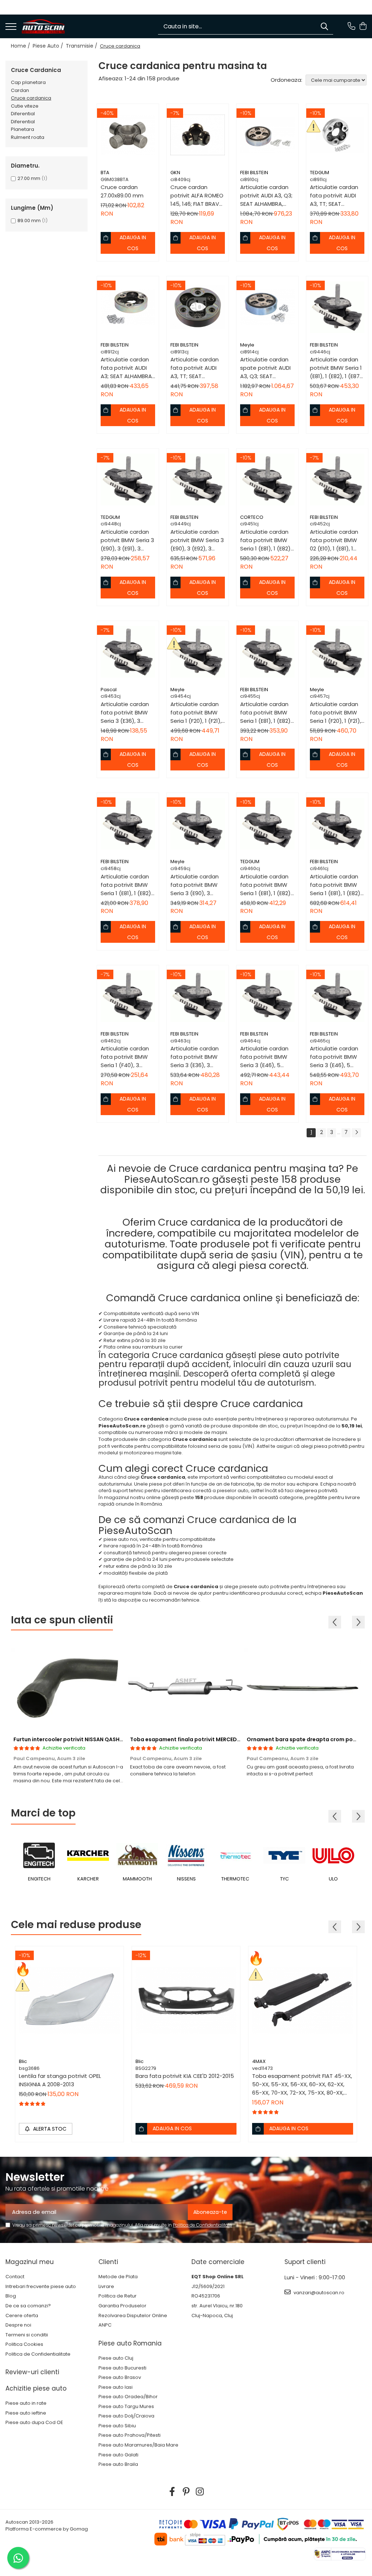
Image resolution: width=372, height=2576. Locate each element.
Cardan (20, 90)
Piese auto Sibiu (117, 2426)
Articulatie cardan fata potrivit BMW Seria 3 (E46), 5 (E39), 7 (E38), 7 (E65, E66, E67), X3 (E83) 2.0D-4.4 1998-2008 (337, 1057)
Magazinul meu (30, 2262)
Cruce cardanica (31, 98)
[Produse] (11, 27)
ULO (333, 1879)
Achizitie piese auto (36, 2388)
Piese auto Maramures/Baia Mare (138, 2445)
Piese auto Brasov (120, 2377)
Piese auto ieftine (26, 2413)
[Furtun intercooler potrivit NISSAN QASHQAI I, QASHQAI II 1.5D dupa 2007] (69, 1687)
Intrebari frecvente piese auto (41, 2287)
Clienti (108, 2262)
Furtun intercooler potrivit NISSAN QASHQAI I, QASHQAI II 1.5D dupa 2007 (109, 1739)
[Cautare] (324, 26)
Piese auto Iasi (116, 2387)
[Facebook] (172, 2492)
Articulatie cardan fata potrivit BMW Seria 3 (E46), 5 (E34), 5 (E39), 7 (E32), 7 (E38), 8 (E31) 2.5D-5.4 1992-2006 (266, 1057)
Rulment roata (28, 137)
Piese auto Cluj (116, 2358)
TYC (284, 1879)
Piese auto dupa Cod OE (34, 2423)
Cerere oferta (22, 2316)
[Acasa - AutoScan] (43, 27)
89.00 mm (29, 221)
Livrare (106, 2287)
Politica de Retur (118, 2296)
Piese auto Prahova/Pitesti (130, 2435)
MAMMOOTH (137, 1879)
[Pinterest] (186, 2492)
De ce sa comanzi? (28, 2306)
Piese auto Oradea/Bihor (128, 2397)
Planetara (23, 129)
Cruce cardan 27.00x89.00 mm (122, 191)
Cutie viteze (25, 106)
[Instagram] (200, 2492)
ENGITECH (39, 1879)
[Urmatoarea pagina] (356, 1133)
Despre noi (18, 2325)
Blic (23, 2061)
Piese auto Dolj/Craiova (126, 2416)
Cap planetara (28, 82)
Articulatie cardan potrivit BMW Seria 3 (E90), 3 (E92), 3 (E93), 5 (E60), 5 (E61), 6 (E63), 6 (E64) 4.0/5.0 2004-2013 (197, 540)
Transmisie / (82, 46)
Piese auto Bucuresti (122, 2368)
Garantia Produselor (122, 2306)
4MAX (259, 2061)
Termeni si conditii (27, 2335)
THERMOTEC (235, 1879)
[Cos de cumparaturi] (363, 27)
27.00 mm (29, 178)
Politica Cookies (24, 2344)
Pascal (109, 690)
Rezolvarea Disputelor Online (133, 2316)
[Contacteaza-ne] (351, 27)
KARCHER (88, 1879)
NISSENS (186, 1879)
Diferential (23, 114)
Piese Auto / (49, 46)
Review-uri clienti (32, 2372)
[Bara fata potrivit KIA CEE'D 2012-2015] (186, 2000)
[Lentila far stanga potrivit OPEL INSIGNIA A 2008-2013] (69, 2000)
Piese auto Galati (118, 2455)
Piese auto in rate (26, 2403)
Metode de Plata (118, 2277)
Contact (15, 2277)
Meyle (247, 345)
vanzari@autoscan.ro (318, 2293)
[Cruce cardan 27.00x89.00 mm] (128, 135)
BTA (105, 173)
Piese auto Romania (130, 2343)
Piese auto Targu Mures (126, 2407)
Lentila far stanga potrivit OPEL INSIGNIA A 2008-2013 (60, 2080)
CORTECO (252, 517)
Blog (11, 2296)
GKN (175, 173)
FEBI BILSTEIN (254, 173)
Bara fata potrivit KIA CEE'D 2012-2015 (185, 2076)
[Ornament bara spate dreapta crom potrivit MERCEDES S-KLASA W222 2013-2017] (302, 1687)
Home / (21, 46)
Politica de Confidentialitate (203, 2225)
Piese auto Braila (118, 2464)
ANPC (105, 2325)
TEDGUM (320, 173)
